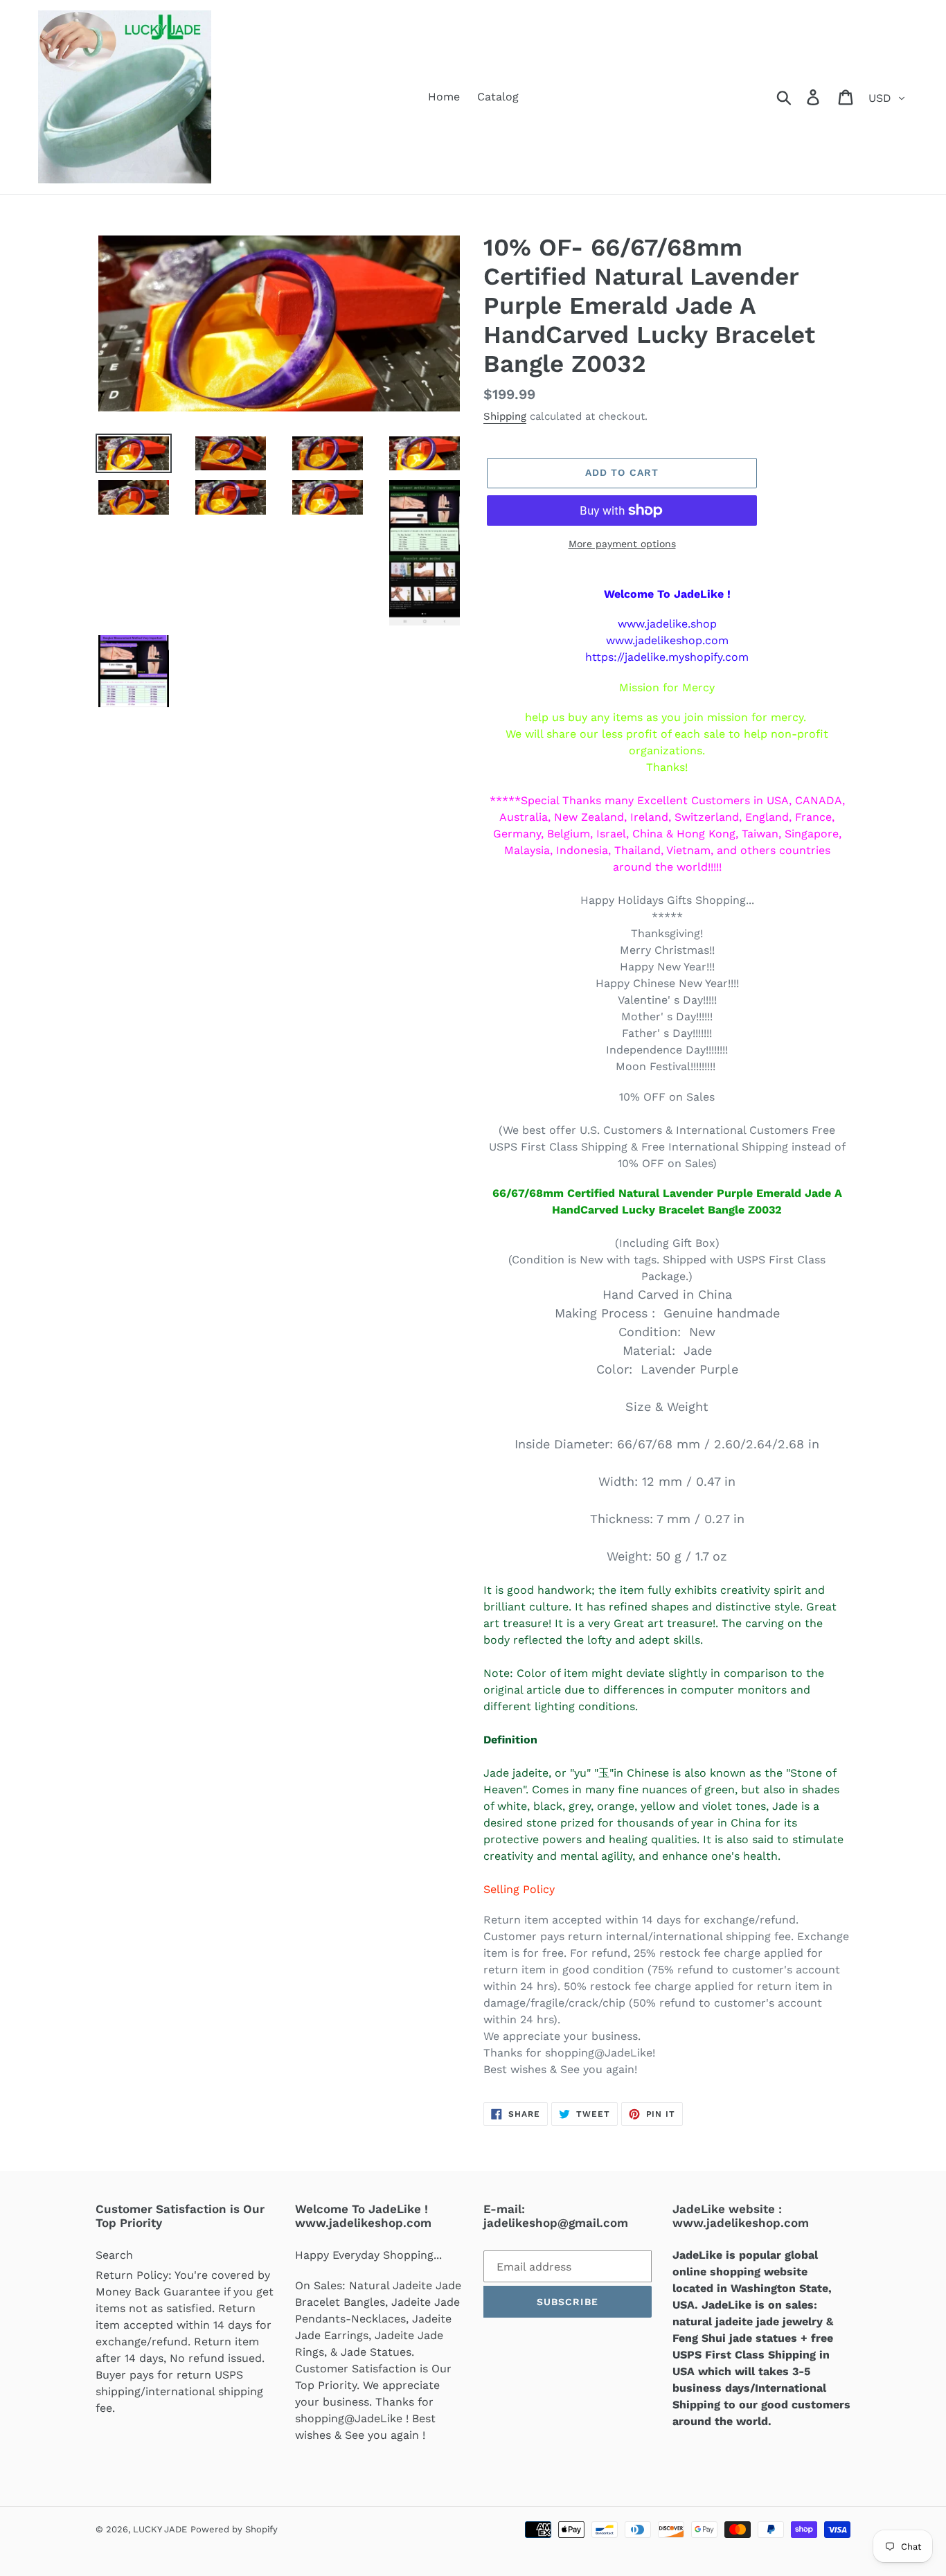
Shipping (505, 416)
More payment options (622, 544)
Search (114, 2255)
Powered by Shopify (234, 2529)
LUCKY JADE (160, 2529)
